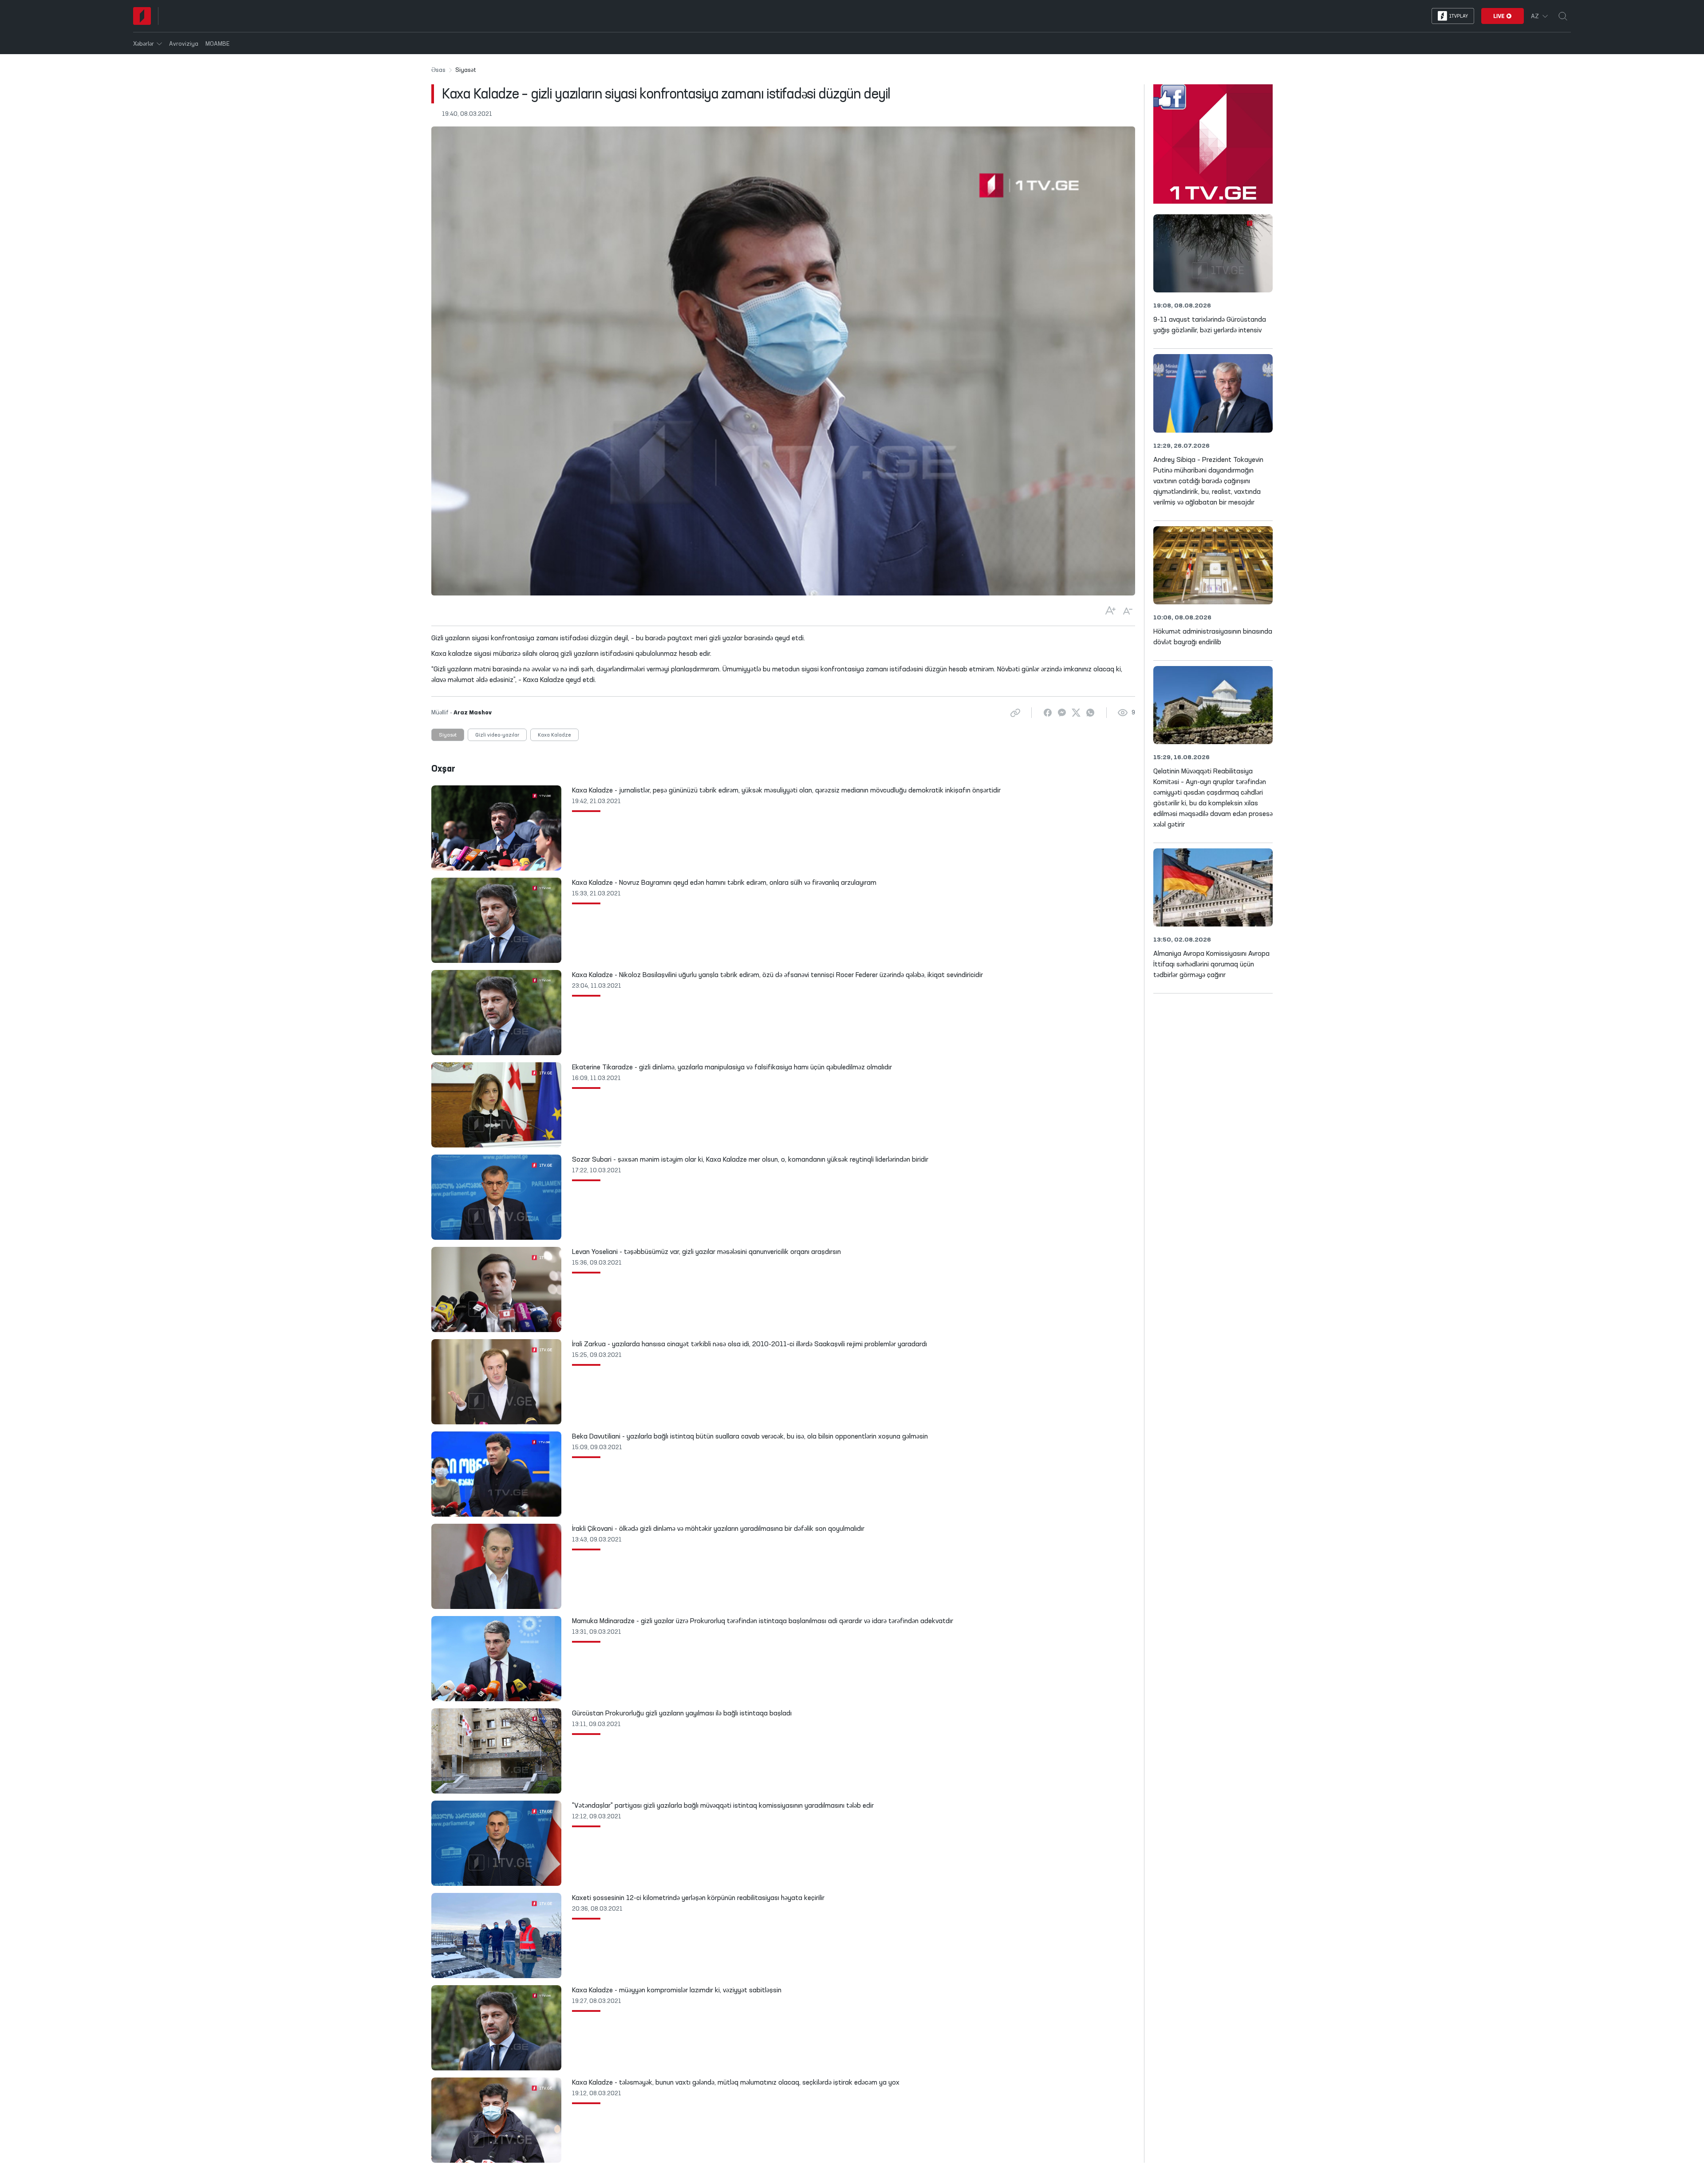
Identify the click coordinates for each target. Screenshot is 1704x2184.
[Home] (142, 16)
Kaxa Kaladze (554, 735)
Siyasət (448, 735)
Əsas (438, 70)
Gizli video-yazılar (497, 735)
